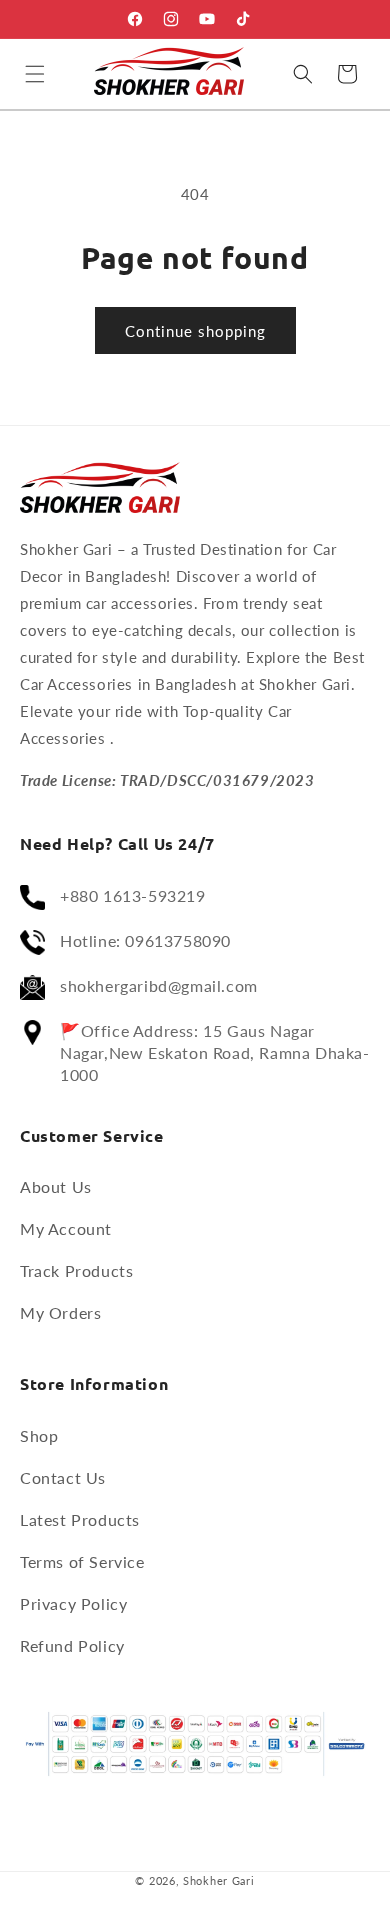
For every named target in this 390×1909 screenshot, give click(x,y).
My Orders (60, 1312)
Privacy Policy (73, 1603)
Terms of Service (82, 1561)
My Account (66, 1228)
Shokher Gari (218, 1880)
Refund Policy (72, 1645)
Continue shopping (195, 331)
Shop (39, 1435)
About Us (56, 1186)
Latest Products (80, 1519)
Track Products (76, 1270)
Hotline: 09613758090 (145, 940)
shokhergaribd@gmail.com (159, 985)
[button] (35, 74)
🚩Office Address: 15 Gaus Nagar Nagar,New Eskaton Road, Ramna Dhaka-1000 (215, 1052)
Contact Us (63, 1477)
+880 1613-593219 (133, 895)
